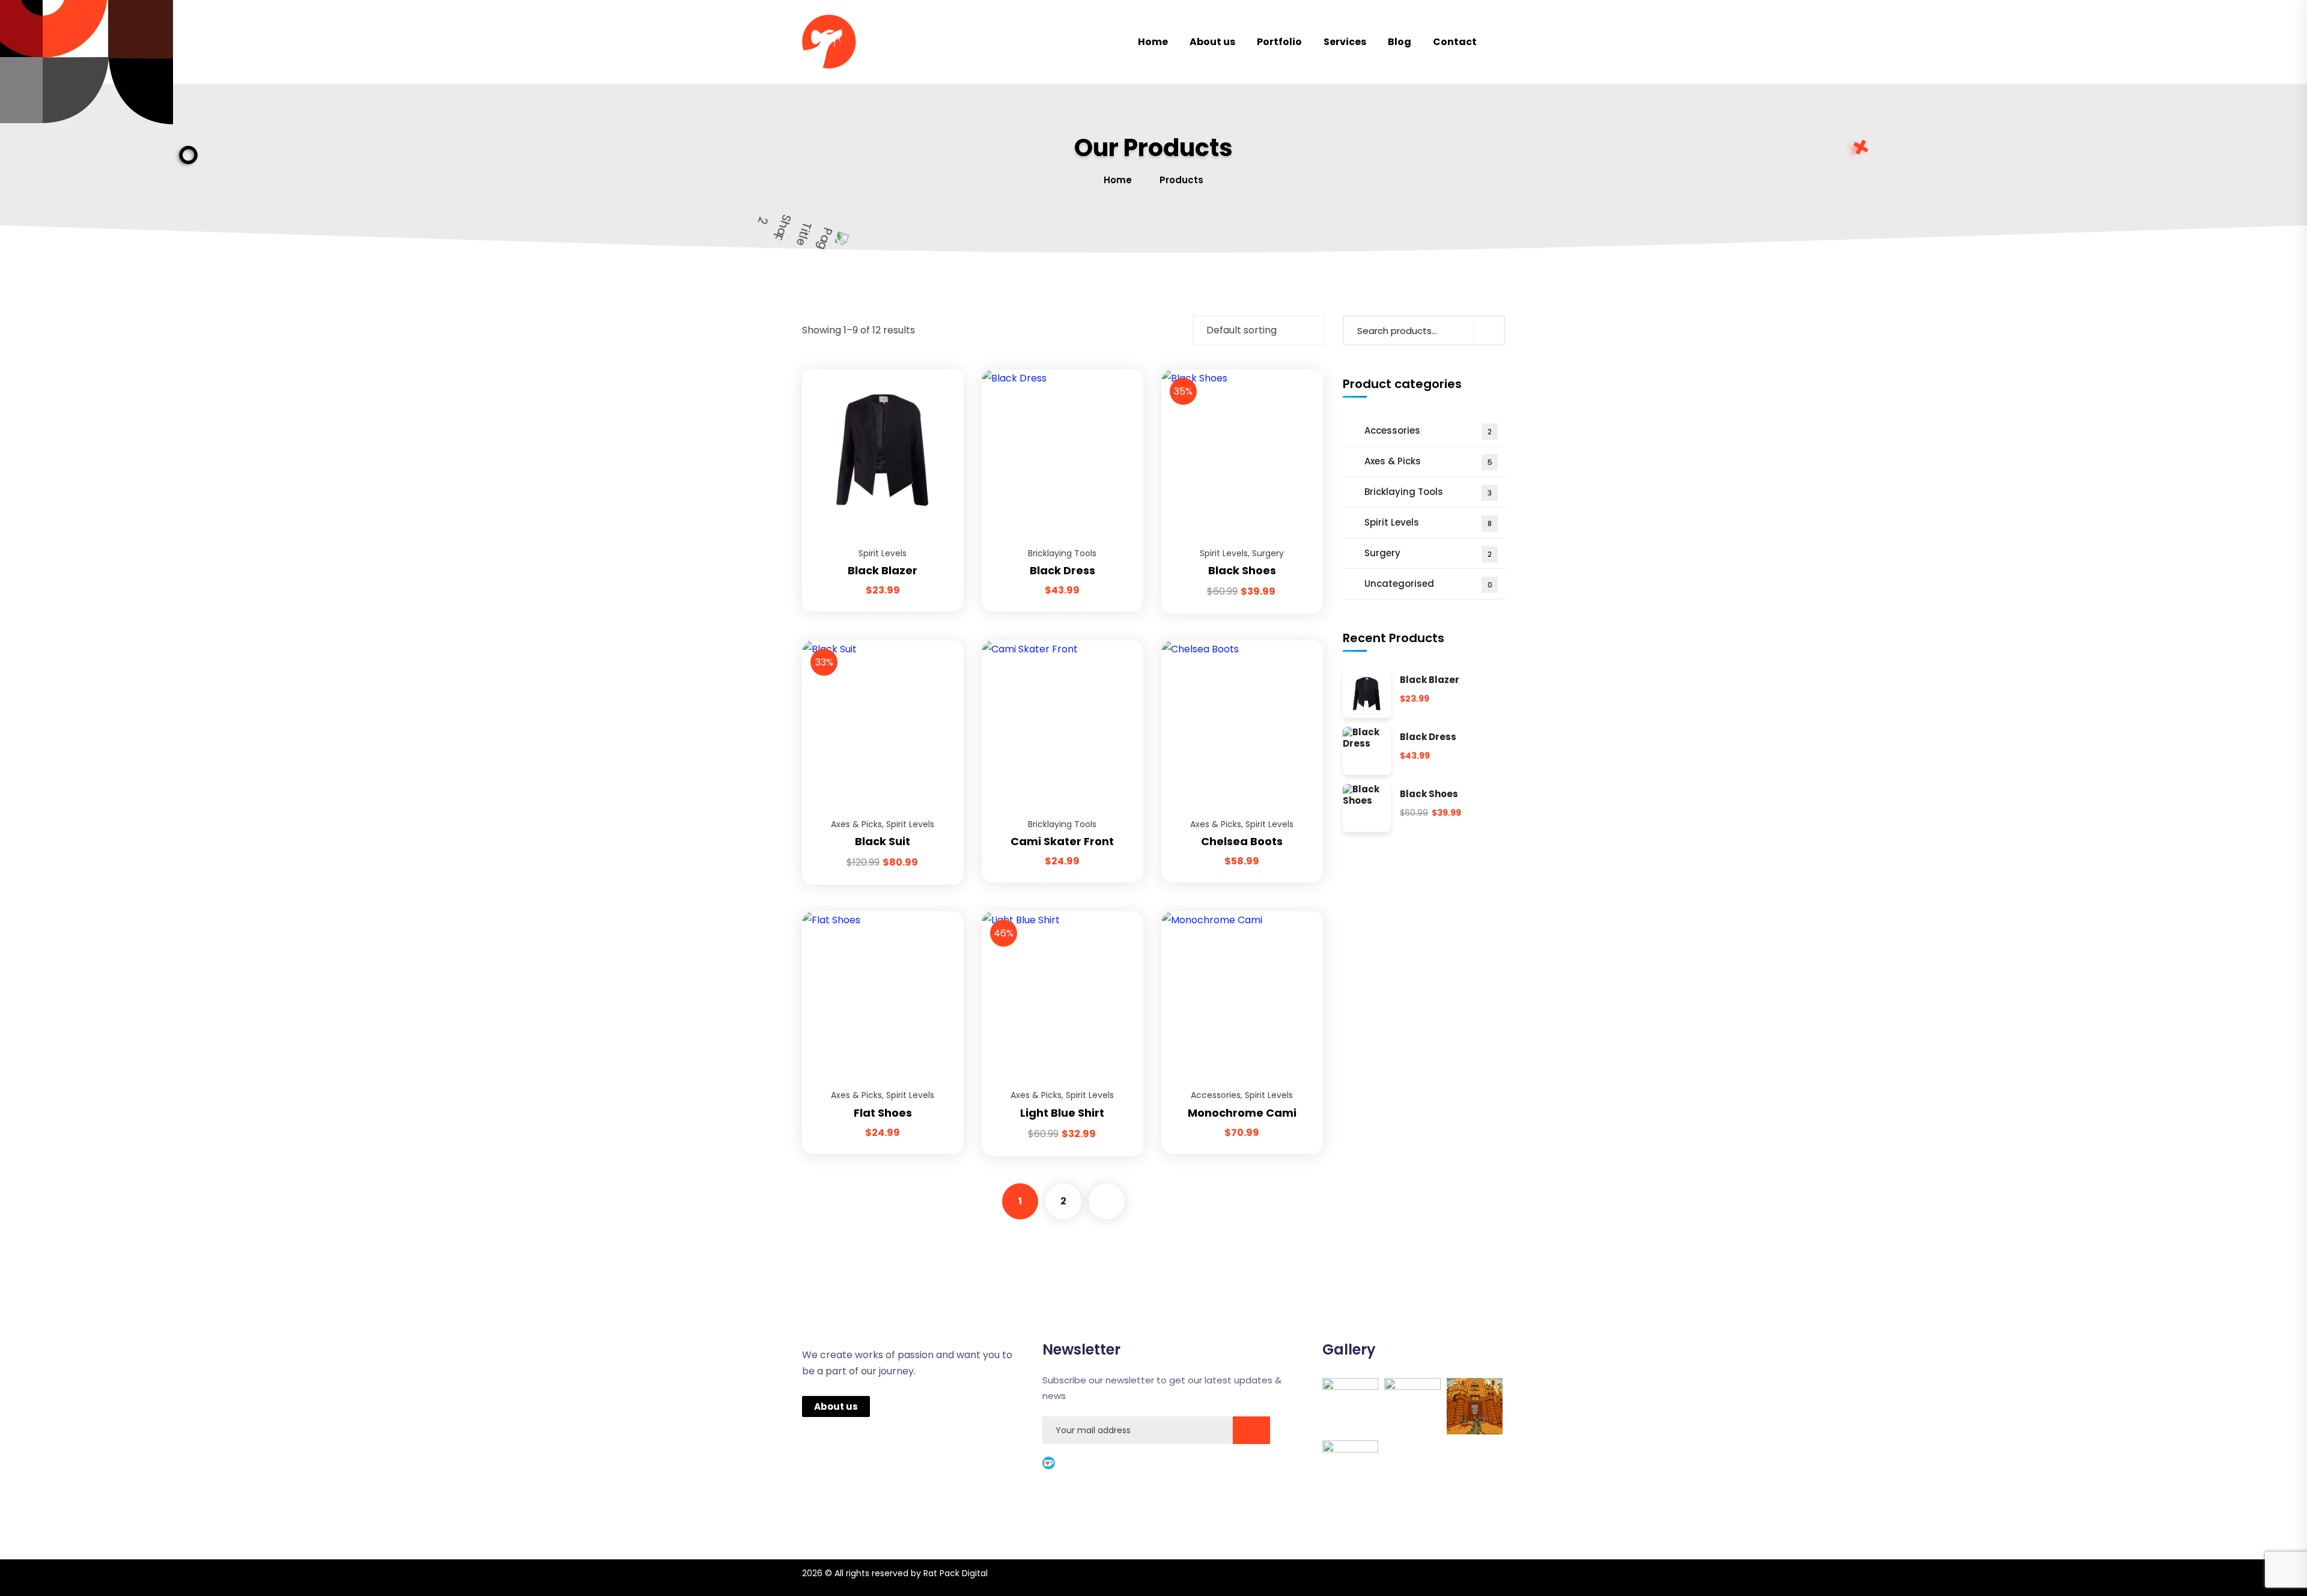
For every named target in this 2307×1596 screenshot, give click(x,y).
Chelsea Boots (1242, 841)
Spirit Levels (883, 553)
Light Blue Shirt (1062, 1113)
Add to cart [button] (940, 369)
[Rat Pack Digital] (838, 42)
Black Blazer (883, 570)
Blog (1400, 42)
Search (1489, 330)
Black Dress (1062, 570)
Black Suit (883, 841)
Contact (1455, 42)
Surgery (1268, 553)
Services (1345, 42)
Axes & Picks (856, 824)
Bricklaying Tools (1062, 553)
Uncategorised (1428, 584)
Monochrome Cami (1242, 1113)
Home (1153, 42)
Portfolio (1279, 42)
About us (1212, 42)
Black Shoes (1242, 570)
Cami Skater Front (1062, 841)
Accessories (1216, 1095)
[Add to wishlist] (940, 399)
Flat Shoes (883, 1113)
